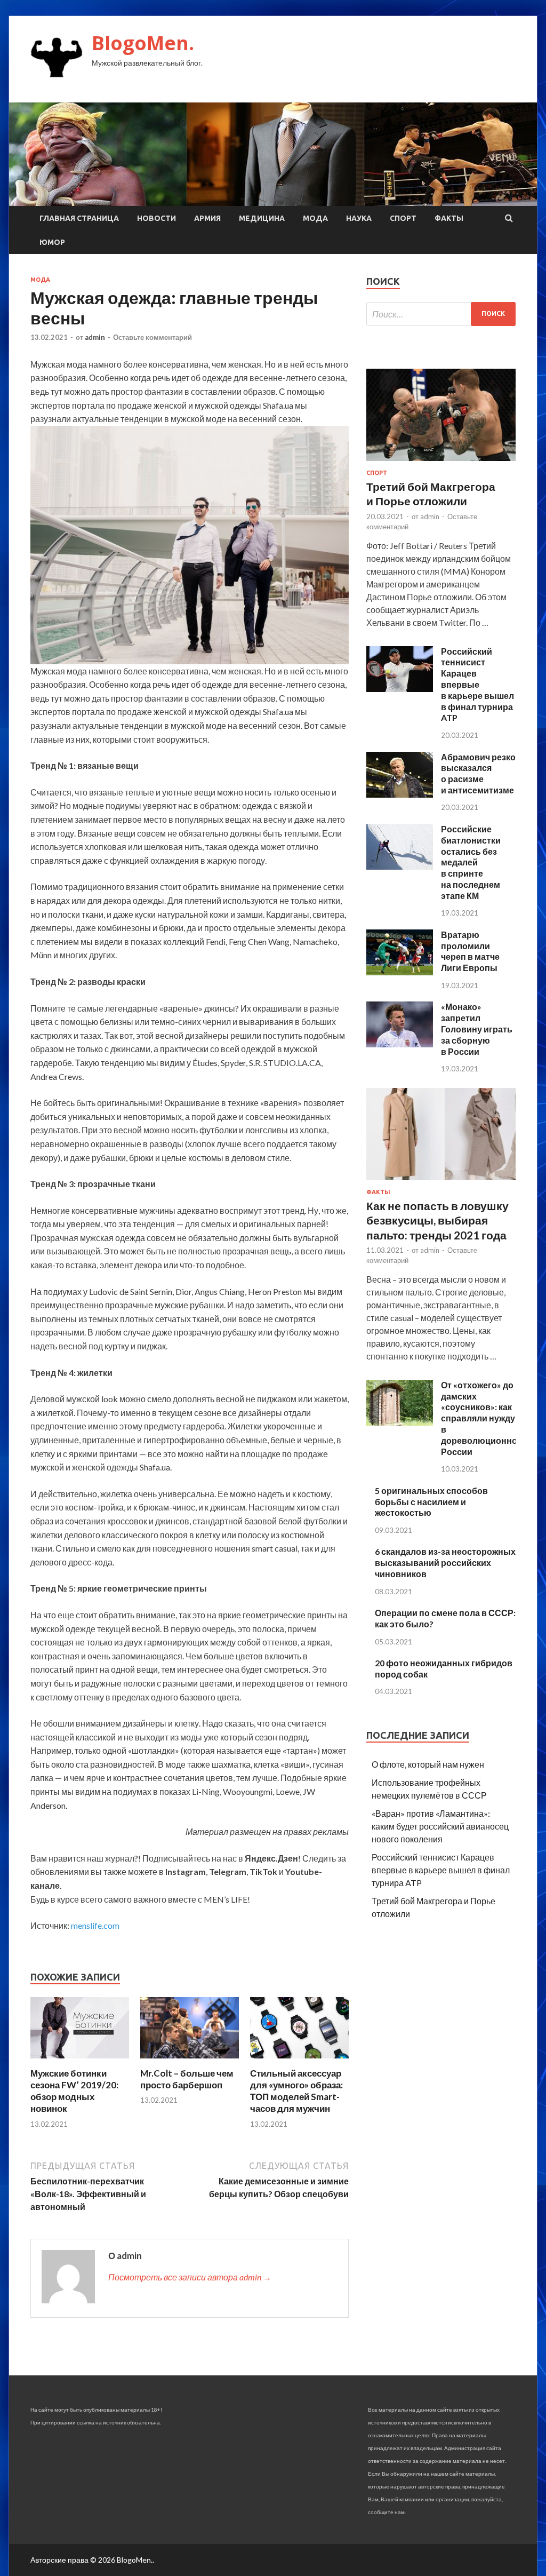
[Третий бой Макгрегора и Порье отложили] (441, 463)
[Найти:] (441, 314)
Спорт (403, 218)
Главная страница (79, 218)
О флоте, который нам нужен (428, 1764)
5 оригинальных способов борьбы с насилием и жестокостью (431, 1502)
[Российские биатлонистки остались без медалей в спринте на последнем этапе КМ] (400, 866)
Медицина (262, 218)
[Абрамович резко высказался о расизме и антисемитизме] (400, 794)
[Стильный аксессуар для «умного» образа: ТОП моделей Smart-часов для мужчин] (299, 2061)
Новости (156, 218)
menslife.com (95, 1925)
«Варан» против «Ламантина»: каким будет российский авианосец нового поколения (440, 1826)
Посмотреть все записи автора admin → (190, 2277)
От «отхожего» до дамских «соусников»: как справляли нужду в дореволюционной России (482, 1418)
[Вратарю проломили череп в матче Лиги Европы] (400, 972)
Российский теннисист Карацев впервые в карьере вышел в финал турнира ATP (477, 685)
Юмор (52, 242)
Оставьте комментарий (152, 337)
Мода (315, 218)
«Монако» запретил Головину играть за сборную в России (477, 1029)
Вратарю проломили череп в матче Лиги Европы (470, 951)
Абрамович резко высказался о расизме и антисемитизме (478, 773)
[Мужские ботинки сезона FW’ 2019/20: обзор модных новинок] (80, 2061)
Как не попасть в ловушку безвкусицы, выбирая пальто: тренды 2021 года (437, 1220)
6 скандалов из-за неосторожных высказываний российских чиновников (445, 1563)
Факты (449, 218)
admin (95, 337)
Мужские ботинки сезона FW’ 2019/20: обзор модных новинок (74, 2091)
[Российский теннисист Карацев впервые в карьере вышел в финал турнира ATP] (400, 689)
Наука (359, 218)
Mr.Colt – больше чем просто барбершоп (187, 2079)
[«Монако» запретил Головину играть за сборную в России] (400, 1044)
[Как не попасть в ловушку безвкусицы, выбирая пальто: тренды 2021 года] (441, 1182)
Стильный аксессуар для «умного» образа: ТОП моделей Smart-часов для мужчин (296, 2091)
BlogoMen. (143, 43)
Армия (207, 218)
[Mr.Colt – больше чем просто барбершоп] (190, 2061)
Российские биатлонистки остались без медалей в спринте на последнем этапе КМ (471, 862)
